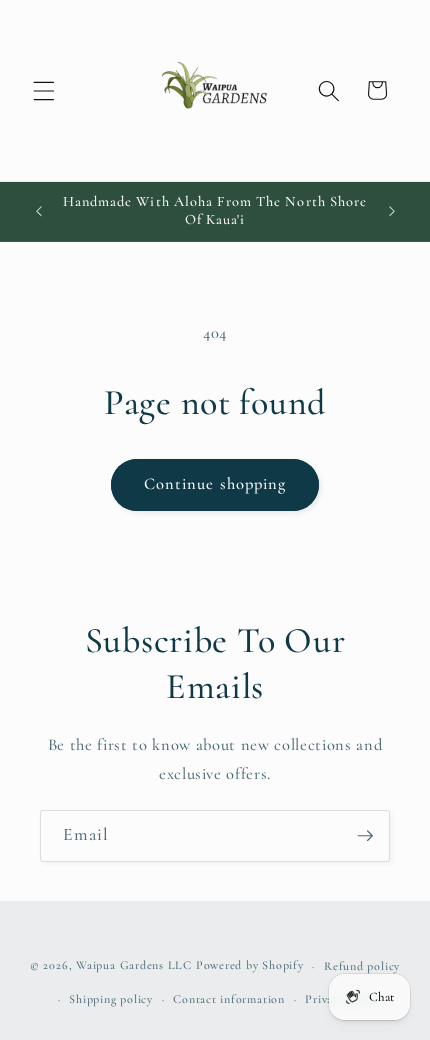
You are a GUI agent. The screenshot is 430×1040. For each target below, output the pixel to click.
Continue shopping (215, 484)
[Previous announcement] (39, 211)
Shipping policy (111, 999)
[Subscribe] (365, 836)
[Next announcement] (392, 211)
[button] (44, 90)
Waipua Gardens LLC (134, 966)
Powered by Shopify (250, 966)
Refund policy (362, 966)
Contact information (229, 999)
